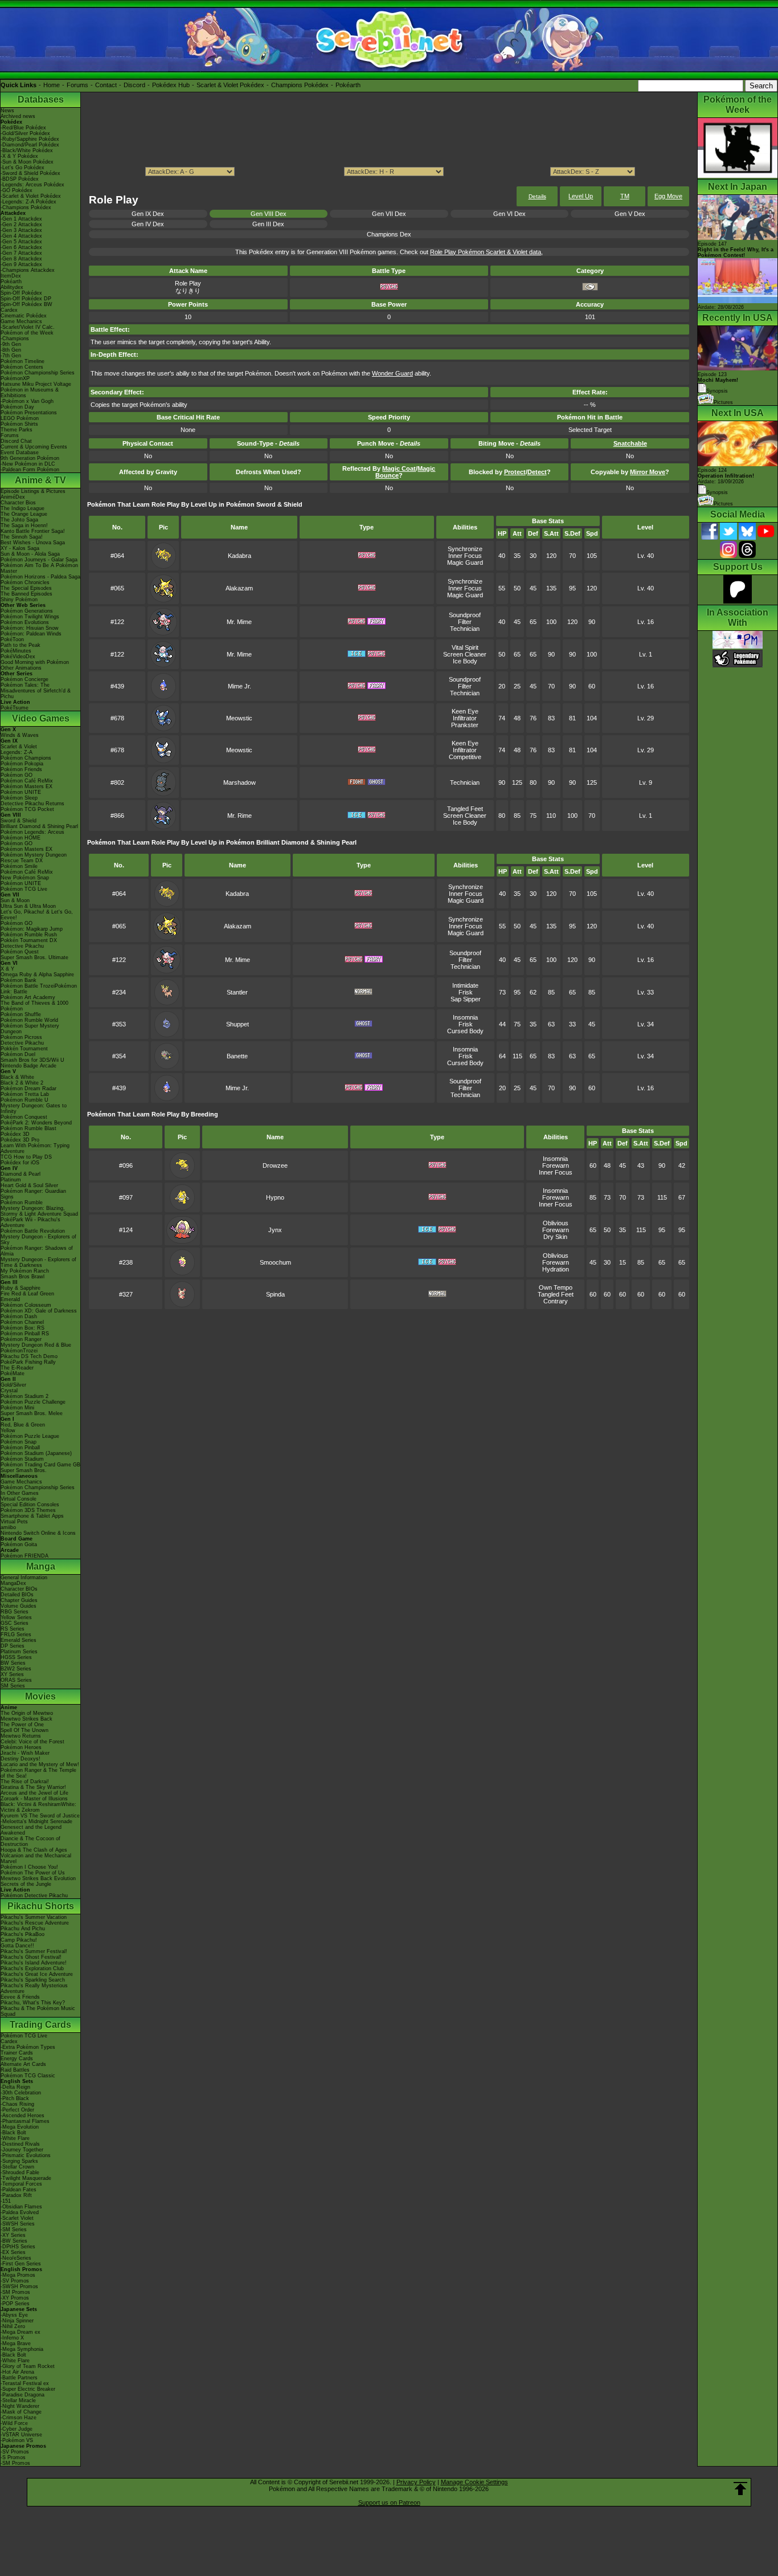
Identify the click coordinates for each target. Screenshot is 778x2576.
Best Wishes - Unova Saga (33, 543)
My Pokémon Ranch (25, 1271)
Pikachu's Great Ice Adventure (37, 1974)
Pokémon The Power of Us (33, 1873)
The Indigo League (22, 508)
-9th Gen (11, 344)
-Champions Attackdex (28, 270)
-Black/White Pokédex (27, 150)
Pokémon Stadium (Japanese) (36, 1453)
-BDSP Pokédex (20, 179)
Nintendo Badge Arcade (28, 1066)
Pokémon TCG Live (24, 889)
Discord (134, 85)
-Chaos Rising (17, 2104)
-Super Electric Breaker (28, 2389)
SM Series (13, 1686)
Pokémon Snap (19, 1442)
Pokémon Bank (19, 980)
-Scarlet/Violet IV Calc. (28, 327)
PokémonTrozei (19, 1351)
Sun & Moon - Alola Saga (30, 554)
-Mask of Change (21, 2412)
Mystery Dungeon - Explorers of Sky (38, 1240)
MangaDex (13, 1583)
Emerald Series (19, 1640)
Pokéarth (348, 85)
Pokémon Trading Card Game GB (40, 1465)
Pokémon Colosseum (26, 1305)
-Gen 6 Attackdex (21, 247)
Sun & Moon (15, 900)
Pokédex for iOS (20, 1163)
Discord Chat (16, 441)
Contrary (556, 1301)
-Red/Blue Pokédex (23, 128)
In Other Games (20, 1493)
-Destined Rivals (20, 2144)
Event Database (20, 453)
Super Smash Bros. (24, 1470)
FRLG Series (16, 1635)
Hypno (275, 1197)
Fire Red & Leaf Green (27, 1294)
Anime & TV (40, 480)
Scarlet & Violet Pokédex (230, 85)
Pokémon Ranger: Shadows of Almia (37, 1251)
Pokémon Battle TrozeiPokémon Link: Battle (39, 989)
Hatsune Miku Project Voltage (36, 384)
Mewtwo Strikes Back (26, 1719)
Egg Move (668, 196)
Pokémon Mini (17, 1408)
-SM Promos (15, 2292)
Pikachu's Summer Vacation (34, 1917)
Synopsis (717, 492)
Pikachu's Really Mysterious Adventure (34, 1988)
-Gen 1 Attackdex (21, 219)
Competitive (465, 757)
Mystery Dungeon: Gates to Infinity (34, 1108)
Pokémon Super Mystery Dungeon (30, 1029)
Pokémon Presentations (29, 413)
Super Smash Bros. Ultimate (34, 957)
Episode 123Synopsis (718, 383)
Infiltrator (465, 718)
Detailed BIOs (17, 1595)
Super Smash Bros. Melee (32, 1413)
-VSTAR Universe (21, 2435)
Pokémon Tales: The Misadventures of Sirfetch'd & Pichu (36, 691)
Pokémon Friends (21, 769)
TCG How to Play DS (26, 1157)
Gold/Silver (13, 1385)
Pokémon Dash (19, 1316)
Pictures (723, 402)
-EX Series (13, 2252)
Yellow (8, 1430)
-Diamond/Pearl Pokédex (30, 145)
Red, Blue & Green (23, 1425)
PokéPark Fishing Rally (28, 1362)
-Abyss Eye (14, 2315)
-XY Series (13, 2235)
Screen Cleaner (465, 654)
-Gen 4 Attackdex (21, 236)
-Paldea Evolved (20, 2212)
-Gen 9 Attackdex (21, 264)
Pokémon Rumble (22, 1203)
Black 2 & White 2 (22, 1083)
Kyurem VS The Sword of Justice (40, 1816)
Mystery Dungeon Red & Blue (36, 1345)
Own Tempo (556, 1287)
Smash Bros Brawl (22, 1277)
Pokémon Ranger (21, 1339)
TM (625, 196)
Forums (77, 85)
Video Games (41, 718)
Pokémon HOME (21, 838)
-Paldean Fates (19, 2190)
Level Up (581, 196)
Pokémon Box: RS (22, 1328)
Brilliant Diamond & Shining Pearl (39, 826)
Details (537, 196)
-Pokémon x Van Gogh (27, 401)
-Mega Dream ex (21, 2332)
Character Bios (18, 503)
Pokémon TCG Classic (28, 2076)
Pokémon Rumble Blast (28, 1128)
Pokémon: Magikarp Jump (32, 929)
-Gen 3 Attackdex (21, 230)
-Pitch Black (15, 2098)
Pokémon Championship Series (38, 373)
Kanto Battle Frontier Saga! (33, 531)
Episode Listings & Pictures (33, 491)
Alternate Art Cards (23, 2064)
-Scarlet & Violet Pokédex (31, 196)
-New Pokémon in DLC (28, 464)
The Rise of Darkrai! (25, 1782)
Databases (41, 99)
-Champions (15, 339)
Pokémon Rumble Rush (29, 935)
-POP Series (15, 2304)
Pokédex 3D (15, 1134)
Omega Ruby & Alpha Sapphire (37, 975)
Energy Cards (17, 2059)
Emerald (10, 1299)
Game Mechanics (21, 321)
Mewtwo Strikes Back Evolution (38, 1878)
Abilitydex (12, 287)
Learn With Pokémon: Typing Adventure (35, 1148)
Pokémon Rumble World (29, 1020)
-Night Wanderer (20, 2406)
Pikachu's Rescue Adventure (35, 1923)
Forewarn (556, 1165)
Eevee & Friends (20, 1997)
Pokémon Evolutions (25, 622)
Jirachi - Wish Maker (25, 1753)
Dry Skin (555, 1237)
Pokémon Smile (19, 866)
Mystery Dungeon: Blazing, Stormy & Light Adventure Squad (39, 1211)
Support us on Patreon (389, 2502)
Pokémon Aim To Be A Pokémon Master (39, 568)
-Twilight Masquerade (26, 2178)
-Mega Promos (18, 2275)
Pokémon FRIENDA (24, 1556)
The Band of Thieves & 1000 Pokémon (34, 1006)
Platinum (11, 1180)
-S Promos (13, 2457)
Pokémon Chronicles (25, 582)
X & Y (7, 969)
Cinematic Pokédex (24, 316)
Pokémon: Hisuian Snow (30, 628)
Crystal (9, 1391)
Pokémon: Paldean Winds (31, 634)
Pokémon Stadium (22, 1459)
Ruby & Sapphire (21, 1288)
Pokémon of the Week (27, 333)
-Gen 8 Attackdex (21, 259)
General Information (24, 1578)
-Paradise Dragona (22, 2395)
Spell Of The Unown (24, 1730)
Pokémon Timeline (22, 361)
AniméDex (13, 497)
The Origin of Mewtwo (27, 1713)
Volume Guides (19, 1606)
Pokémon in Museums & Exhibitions (30, 393)
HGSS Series (16, 1657)
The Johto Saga (19, 520)
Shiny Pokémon (19, 600)
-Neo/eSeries (16, 2258)
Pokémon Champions (26, 758)
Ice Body (465, 661)
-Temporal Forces (21, 2184)
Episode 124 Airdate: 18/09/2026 (726, 476)
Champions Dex (389, 234)
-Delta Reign (15, 2087)
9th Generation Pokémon (30, 458)
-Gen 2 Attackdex (21, 225)
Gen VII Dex (389, 214)
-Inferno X (12, 2338)
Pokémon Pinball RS (25, 1334)
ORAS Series (16, 1680)
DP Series (13, 1646)
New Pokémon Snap (25, 878)
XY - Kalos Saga (20, 548)
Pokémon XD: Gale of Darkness (39, 1311)
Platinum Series (19, 1652)
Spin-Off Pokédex (21, 293)
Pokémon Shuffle (21, 1014)
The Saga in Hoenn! (24, 525)
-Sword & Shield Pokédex (30, 173)
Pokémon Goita (19, 1544)
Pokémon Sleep (19, 798)
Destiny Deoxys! (21, 1759)
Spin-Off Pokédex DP (26, 299)
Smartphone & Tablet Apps (32, 1516)
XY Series (12, 1674)
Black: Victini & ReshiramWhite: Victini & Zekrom (38, 1807)
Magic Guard (465, 563)
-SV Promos (15, 2281)
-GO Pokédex (17, 190)
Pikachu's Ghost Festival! (31, 1957)
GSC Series (15, 1623)
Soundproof (465, 615)
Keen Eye (465, 711)
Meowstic (239, 718)
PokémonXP (15, 378)
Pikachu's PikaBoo (22, 1934)
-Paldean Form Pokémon (30, 470)
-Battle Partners (19, 2378)
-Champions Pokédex (26, 207)
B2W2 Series (16, 1669)
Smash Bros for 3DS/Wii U (32, 1060)
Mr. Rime (239, 816)
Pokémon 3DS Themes (28, 1510)
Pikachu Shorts (41, 1906)
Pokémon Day (17, 407)
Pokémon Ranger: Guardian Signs (33, 1194)
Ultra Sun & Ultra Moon (28, 906)
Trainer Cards (17, 2053)
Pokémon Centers (22, 367)
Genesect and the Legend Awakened (31, 1830)
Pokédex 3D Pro (20, 1140)
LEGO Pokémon (20, 418)
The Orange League (24, 514)
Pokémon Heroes (21, 1747)
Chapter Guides (19, 1600)
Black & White (17, 1077)
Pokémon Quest (20, 952)
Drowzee (275, 1165)
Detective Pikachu (22, 946)
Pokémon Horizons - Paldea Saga (40, 577)
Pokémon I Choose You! (29, 1867)
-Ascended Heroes (22, 2116)
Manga (41, 1566)
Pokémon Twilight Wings (30, 617)
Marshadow (239, 782)
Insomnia (465, 1017)
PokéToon (12, 639)
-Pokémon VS (17, 2440)
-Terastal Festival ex (25, 2383)
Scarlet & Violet (19, 747)
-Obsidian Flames (21, 2207)
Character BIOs (19, 1589)
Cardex (9, 310)
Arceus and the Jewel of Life (34, 1793)
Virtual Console (19, 1499)
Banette (237, 1056)
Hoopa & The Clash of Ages (34, 1850)
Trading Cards (40, 2025)
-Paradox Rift (16, 2195)
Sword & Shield (19, 821)
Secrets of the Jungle (26, 1884)
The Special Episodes (26, 588)
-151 (6, 2201)
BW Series (13, 1663)
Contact (106, 85)
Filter (465, 622)
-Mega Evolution (20, 2127)
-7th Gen (11, 356)
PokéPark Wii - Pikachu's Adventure (30, 1222)
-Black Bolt (13, 2133)
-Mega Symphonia (22, 2349)
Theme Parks (17, 430)
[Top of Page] (740, 2489)
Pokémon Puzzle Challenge (33, 1402)
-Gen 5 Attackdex (21, 242)
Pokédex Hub (171, 85)
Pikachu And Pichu (23, 1929)
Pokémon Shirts (19, 424)
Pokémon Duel (18, 1054)
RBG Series (15, 1612)
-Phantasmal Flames (25, 2121)
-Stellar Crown (17, 2167)
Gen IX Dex (148, 214)
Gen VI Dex (509, 214)
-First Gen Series (21, 2264)
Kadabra (239, 556)
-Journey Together (22, 2150)
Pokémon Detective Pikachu (34, 1896)
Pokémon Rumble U (24, 1100)
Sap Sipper (466, 999)
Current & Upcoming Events (34, 447)
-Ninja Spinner (17, 2321)
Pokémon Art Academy (28, 997)
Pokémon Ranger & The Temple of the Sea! (38, 1773)
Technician (465, 629)
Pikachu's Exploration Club (32, 1968)
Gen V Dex (630, 214)
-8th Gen (11, 350)
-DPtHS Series (18, 2247)
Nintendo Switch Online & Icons (38, 1533)
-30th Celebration (21, 2093)
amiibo (8, 1527)
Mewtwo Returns (21, 1736)
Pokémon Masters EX (26, 786)
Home (52, 85)
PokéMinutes (16, 651)
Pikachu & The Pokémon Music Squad (38, 2011)
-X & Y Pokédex (19, 156)
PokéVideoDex (18, 657)
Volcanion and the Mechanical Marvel (36, 1858)
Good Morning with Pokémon (35, 662)
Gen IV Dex (148, 224)
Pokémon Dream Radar (28, 1089)
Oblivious (556, 1223)
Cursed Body (465, 1031)
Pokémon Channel (22, 1322)
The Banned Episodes (26, 594)
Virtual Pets (14, 1522)
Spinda (275, 1294)
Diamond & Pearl (21, 1174)
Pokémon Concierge (24, 679)
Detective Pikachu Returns (32, 804)
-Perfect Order (17, 2110)
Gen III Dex (268, 224)
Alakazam (239, 588)
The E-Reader (17, 1368)
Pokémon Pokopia (22, 764)
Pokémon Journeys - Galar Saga (39, 560)
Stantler (237, 992)
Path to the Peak (21, 645)
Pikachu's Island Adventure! (34, 1963)
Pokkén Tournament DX (29, 940)
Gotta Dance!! (17, 1946)
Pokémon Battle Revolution (33, 1231)
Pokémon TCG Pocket (27, 809)
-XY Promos (15, 2298)
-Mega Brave (16, 2343)
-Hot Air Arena (17, 2372)
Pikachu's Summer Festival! (34, 1951)
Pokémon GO (17, 775)
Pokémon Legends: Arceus (32, 832)
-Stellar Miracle (18, 2400)
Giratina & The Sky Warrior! (33, 1787)
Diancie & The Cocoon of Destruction (30, 1841)
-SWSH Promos (19, 2286)
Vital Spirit (465, 647)
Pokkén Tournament (24, 1049)
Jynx (275, 1230)
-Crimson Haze (19, 2418)
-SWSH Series (18, 2224)
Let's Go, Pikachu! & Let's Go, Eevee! (37, 915)
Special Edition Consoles (30, 1505)
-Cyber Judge (17, 2429)
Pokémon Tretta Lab (25, 1094)
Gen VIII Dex (269, 214)
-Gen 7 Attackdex (21, 253)
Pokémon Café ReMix (27, 781)
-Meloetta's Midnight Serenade (36, 1821)
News (7, 111)
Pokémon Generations (27, 611)
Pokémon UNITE (21, 792)
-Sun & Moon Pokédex (27, 162)
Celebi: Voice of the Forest (32, 1742)
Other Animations (21, 668)
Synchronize (465, 549)
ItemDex (11, 276)
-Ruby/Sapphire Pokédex (30, 139)
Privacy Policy (416, 2482)
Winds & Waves (20, 735)
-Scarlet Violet (17, 2218)
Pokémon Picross (21, 1037)
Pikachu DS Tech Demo (29, 1356)
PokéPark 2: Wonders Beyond (36, 1123)
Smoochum (275, 1262)
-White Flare (15, 2138)
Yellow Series (16, 1617)
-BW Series (14, 2241)
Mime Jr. (239, 686)
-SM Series (14, 2229)
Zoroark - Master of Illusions (34, 1799)
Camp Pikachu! (19, 1940)
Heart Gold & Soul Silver (29, 1185)
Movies (40, 1696)
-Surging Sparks (19, 2161)
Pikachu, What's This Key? (33, 2003)
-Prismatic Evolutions (26, 2155)
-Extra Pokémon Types (28, 2047)
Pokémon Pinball (20, 1448)
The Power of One (22, 1725)
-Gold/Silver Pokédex (25, 133)
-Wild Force (14, 2423)
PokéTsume (15, 708)
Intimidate (465, 985)
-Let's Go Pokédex (22, 168)
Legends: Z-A (17, 752)
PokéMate (13, 1373)
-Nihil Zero (13, 2326)
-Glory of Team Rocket (28, 2366)
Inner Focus (465, 556)
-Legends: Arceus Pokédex (32, 185)
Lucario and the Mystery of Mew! (40, 1764)
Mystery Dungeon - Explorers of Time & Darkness (38, 1262)
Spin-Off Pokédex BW (26, 304)
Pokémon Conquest (24, 1117)
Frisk (466, 992)
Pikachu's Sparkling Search (33, 1980)
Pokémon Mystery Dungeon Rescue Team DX (34, 858)
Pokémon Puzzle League (30, 1436)
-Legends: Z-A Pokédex (28, 202)
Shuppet (238, 1024)
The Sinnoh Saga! (22, 537)
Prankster (465, 725)
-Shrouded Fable (20, 2173)
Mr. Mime (239, 622)
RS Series (13, 1629)
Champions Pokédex (300, 85)
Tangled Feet (465, 809)
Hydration (556, 1269)
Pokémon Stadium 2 (24, 1396)
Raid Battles (15, 2070)
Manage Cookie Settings (474, 2482)
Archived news (18, 116)
